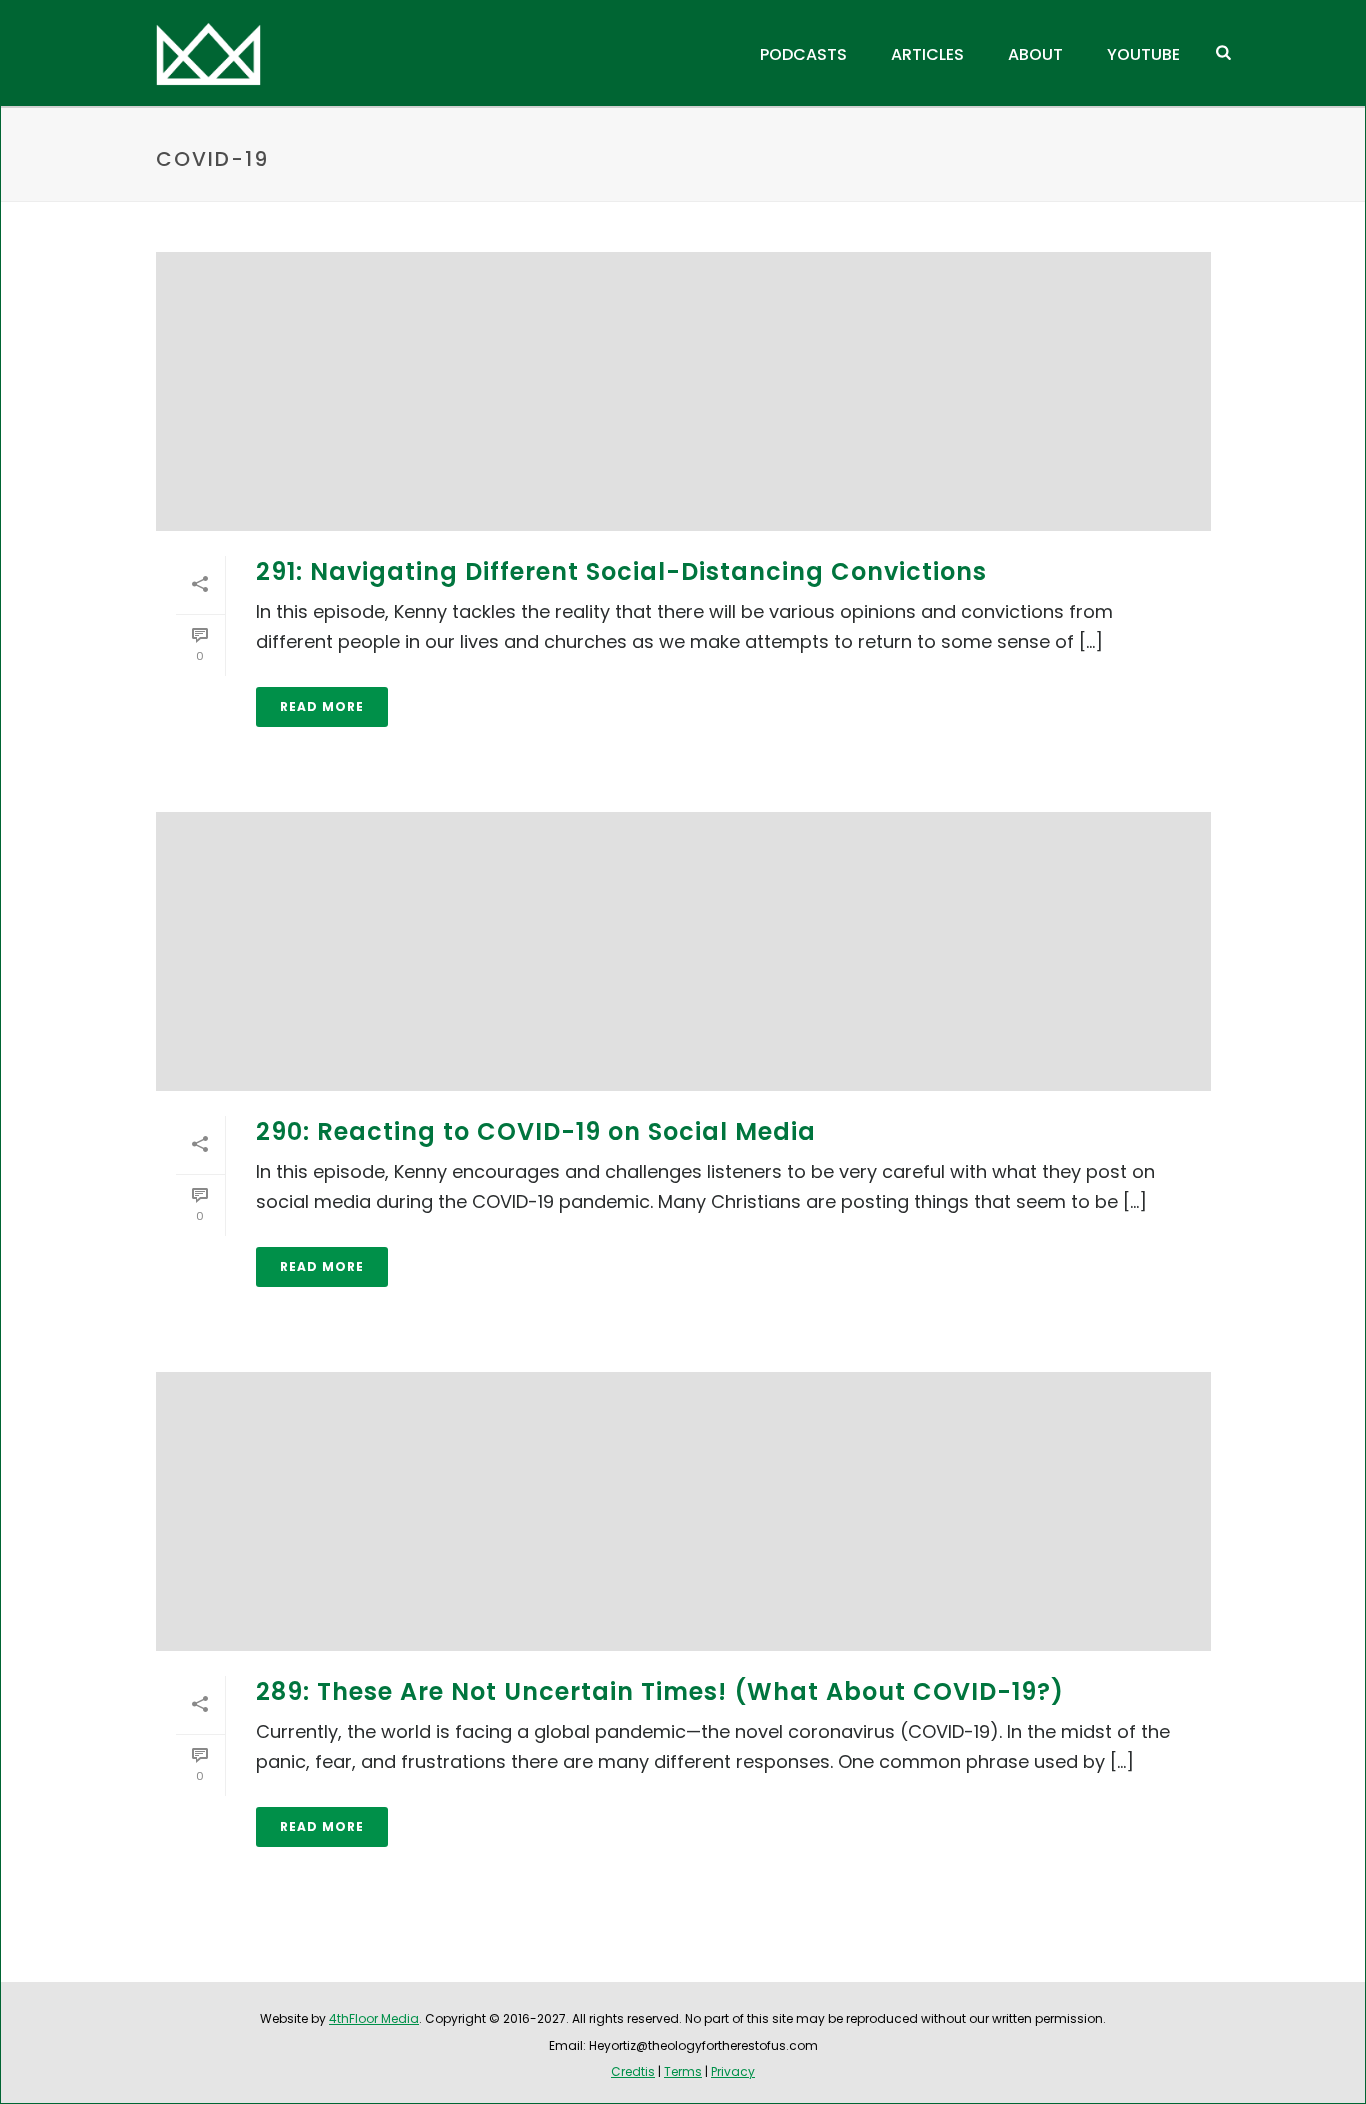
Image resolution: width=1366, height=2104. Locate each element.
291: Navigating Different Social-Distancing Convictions (621, 571)
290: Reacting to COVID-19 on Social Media (536, 1131)
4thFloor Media (374, 2018)
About (1035, 54)
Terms (683, 2071)
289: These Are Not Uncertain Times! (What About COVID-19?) (660, 1691)
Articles (927, 54)
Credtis (633, 2071)
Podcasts (803, 54)
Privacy (733, 2071)
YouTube (1143, 54)
